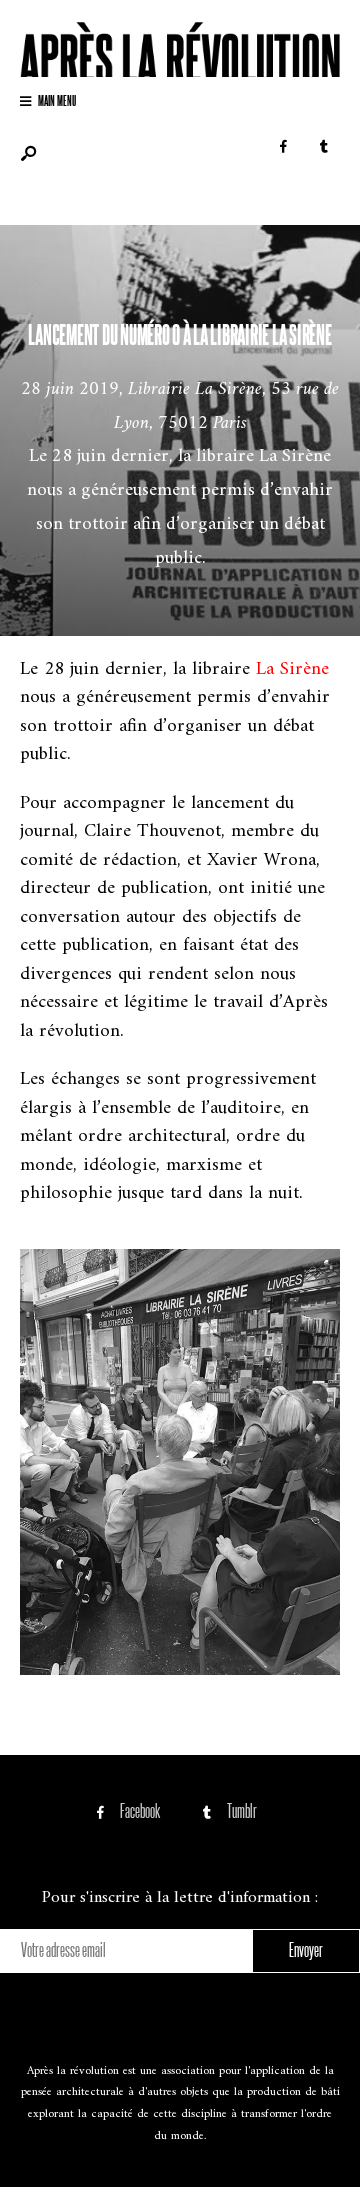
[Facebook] (283, 148)
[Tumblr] (324, 148)
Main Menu (56, 99)
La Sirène (292, 669)
